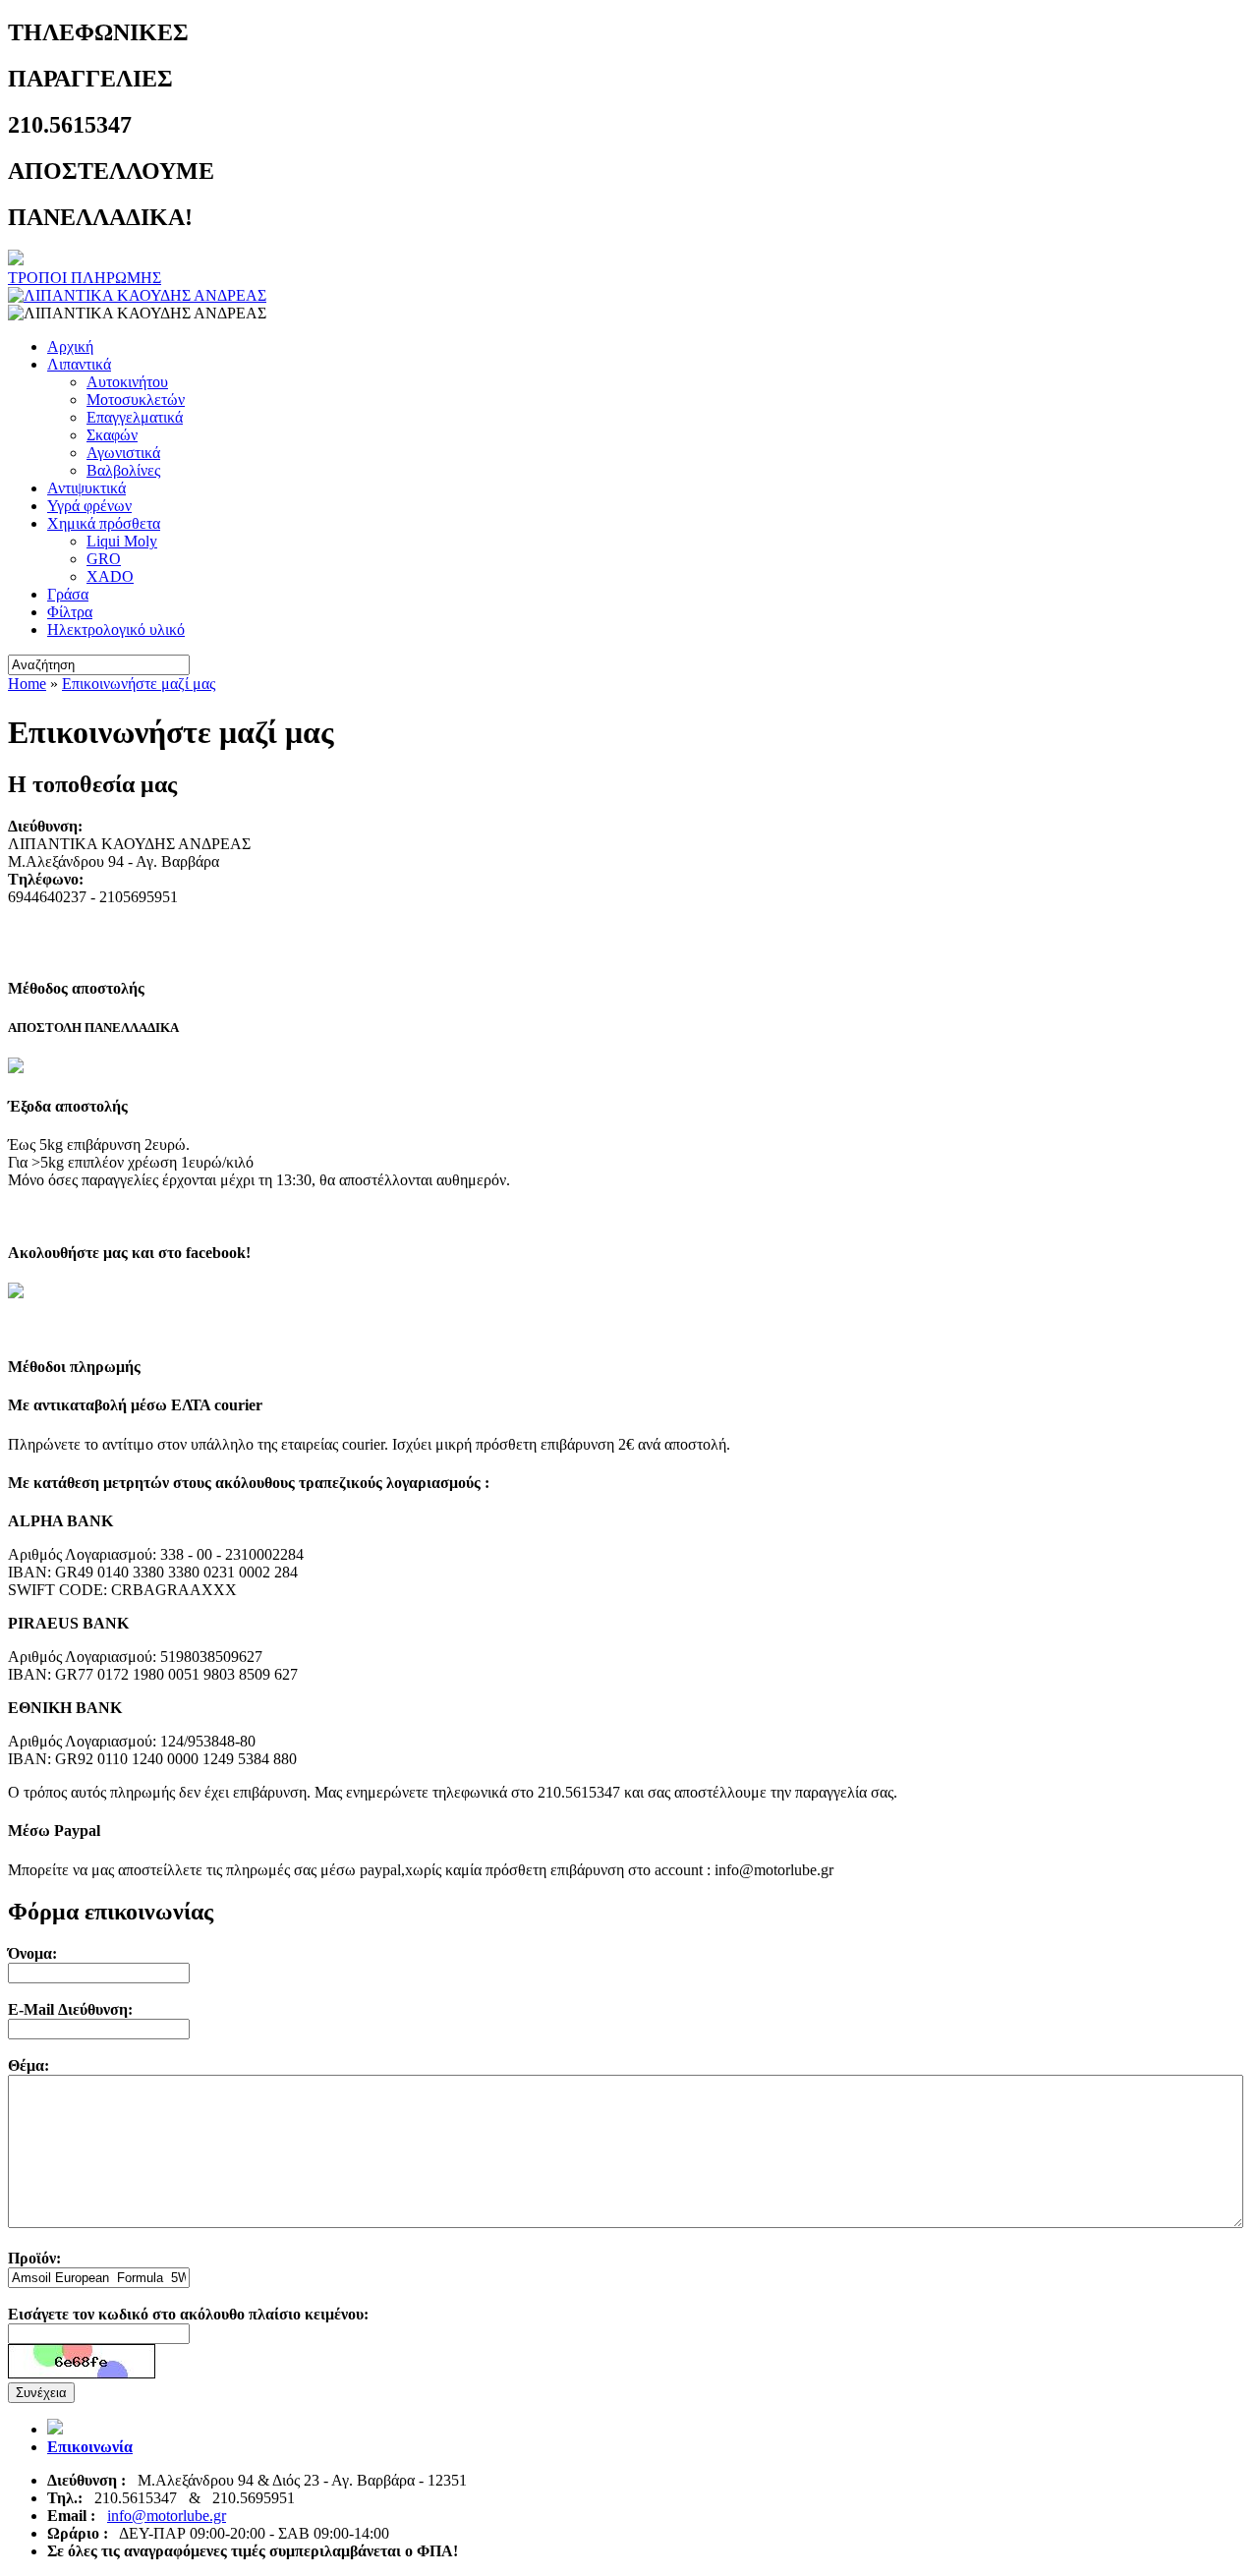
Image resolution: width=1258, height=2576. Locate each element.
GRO (104, 559)
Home (27, 684)
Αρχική (70, 346)
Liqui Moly (122, 541)
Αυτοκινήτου (127, 382)
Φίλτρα (70, 612)
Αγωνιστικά (123, 453)
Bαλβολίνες (123, 470)
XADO (110, 576)
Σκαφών (112, 435)
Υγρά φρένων (89, 506)
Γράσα (68, 594)
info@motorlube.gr (167, 2516)
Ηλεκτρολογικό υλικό (116, 630)
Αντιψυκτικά (86, 488)
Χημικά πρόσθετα (104, 523)
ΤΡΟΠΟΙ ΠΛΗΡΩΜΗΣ (85, 278)
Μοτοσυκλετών (136, 400)
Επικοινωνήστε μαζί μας (139, 684)
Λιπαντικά (79, 364)
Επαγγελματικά (135, 417)
